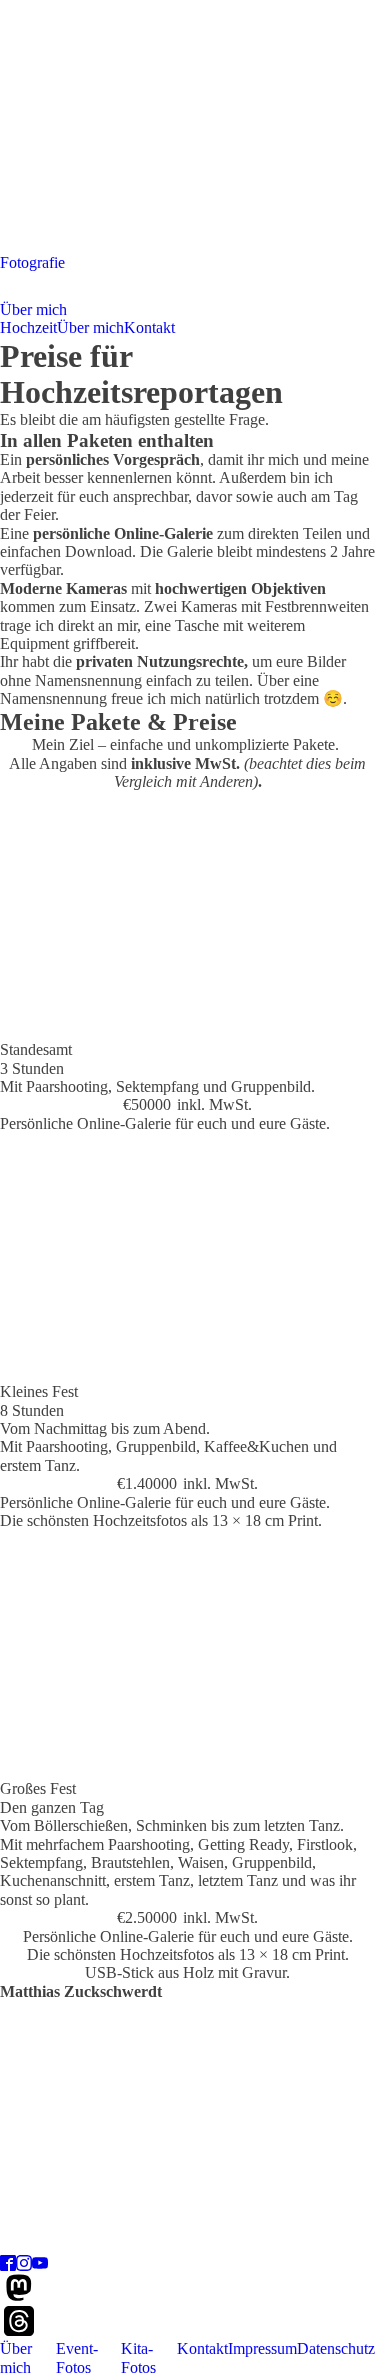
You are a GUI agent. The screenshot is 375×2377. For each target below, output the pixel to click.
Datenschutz (336, 2348)
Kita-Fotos (138, 2357)
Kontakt (149, 327)
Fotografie (32, 262)
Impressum (262, 2348)
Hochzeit (28, 327)
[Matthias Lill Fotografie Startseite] (187, 244)
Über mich (33, 309)
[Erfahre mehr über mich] (187, 2245)
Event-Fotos (77, 2357)
